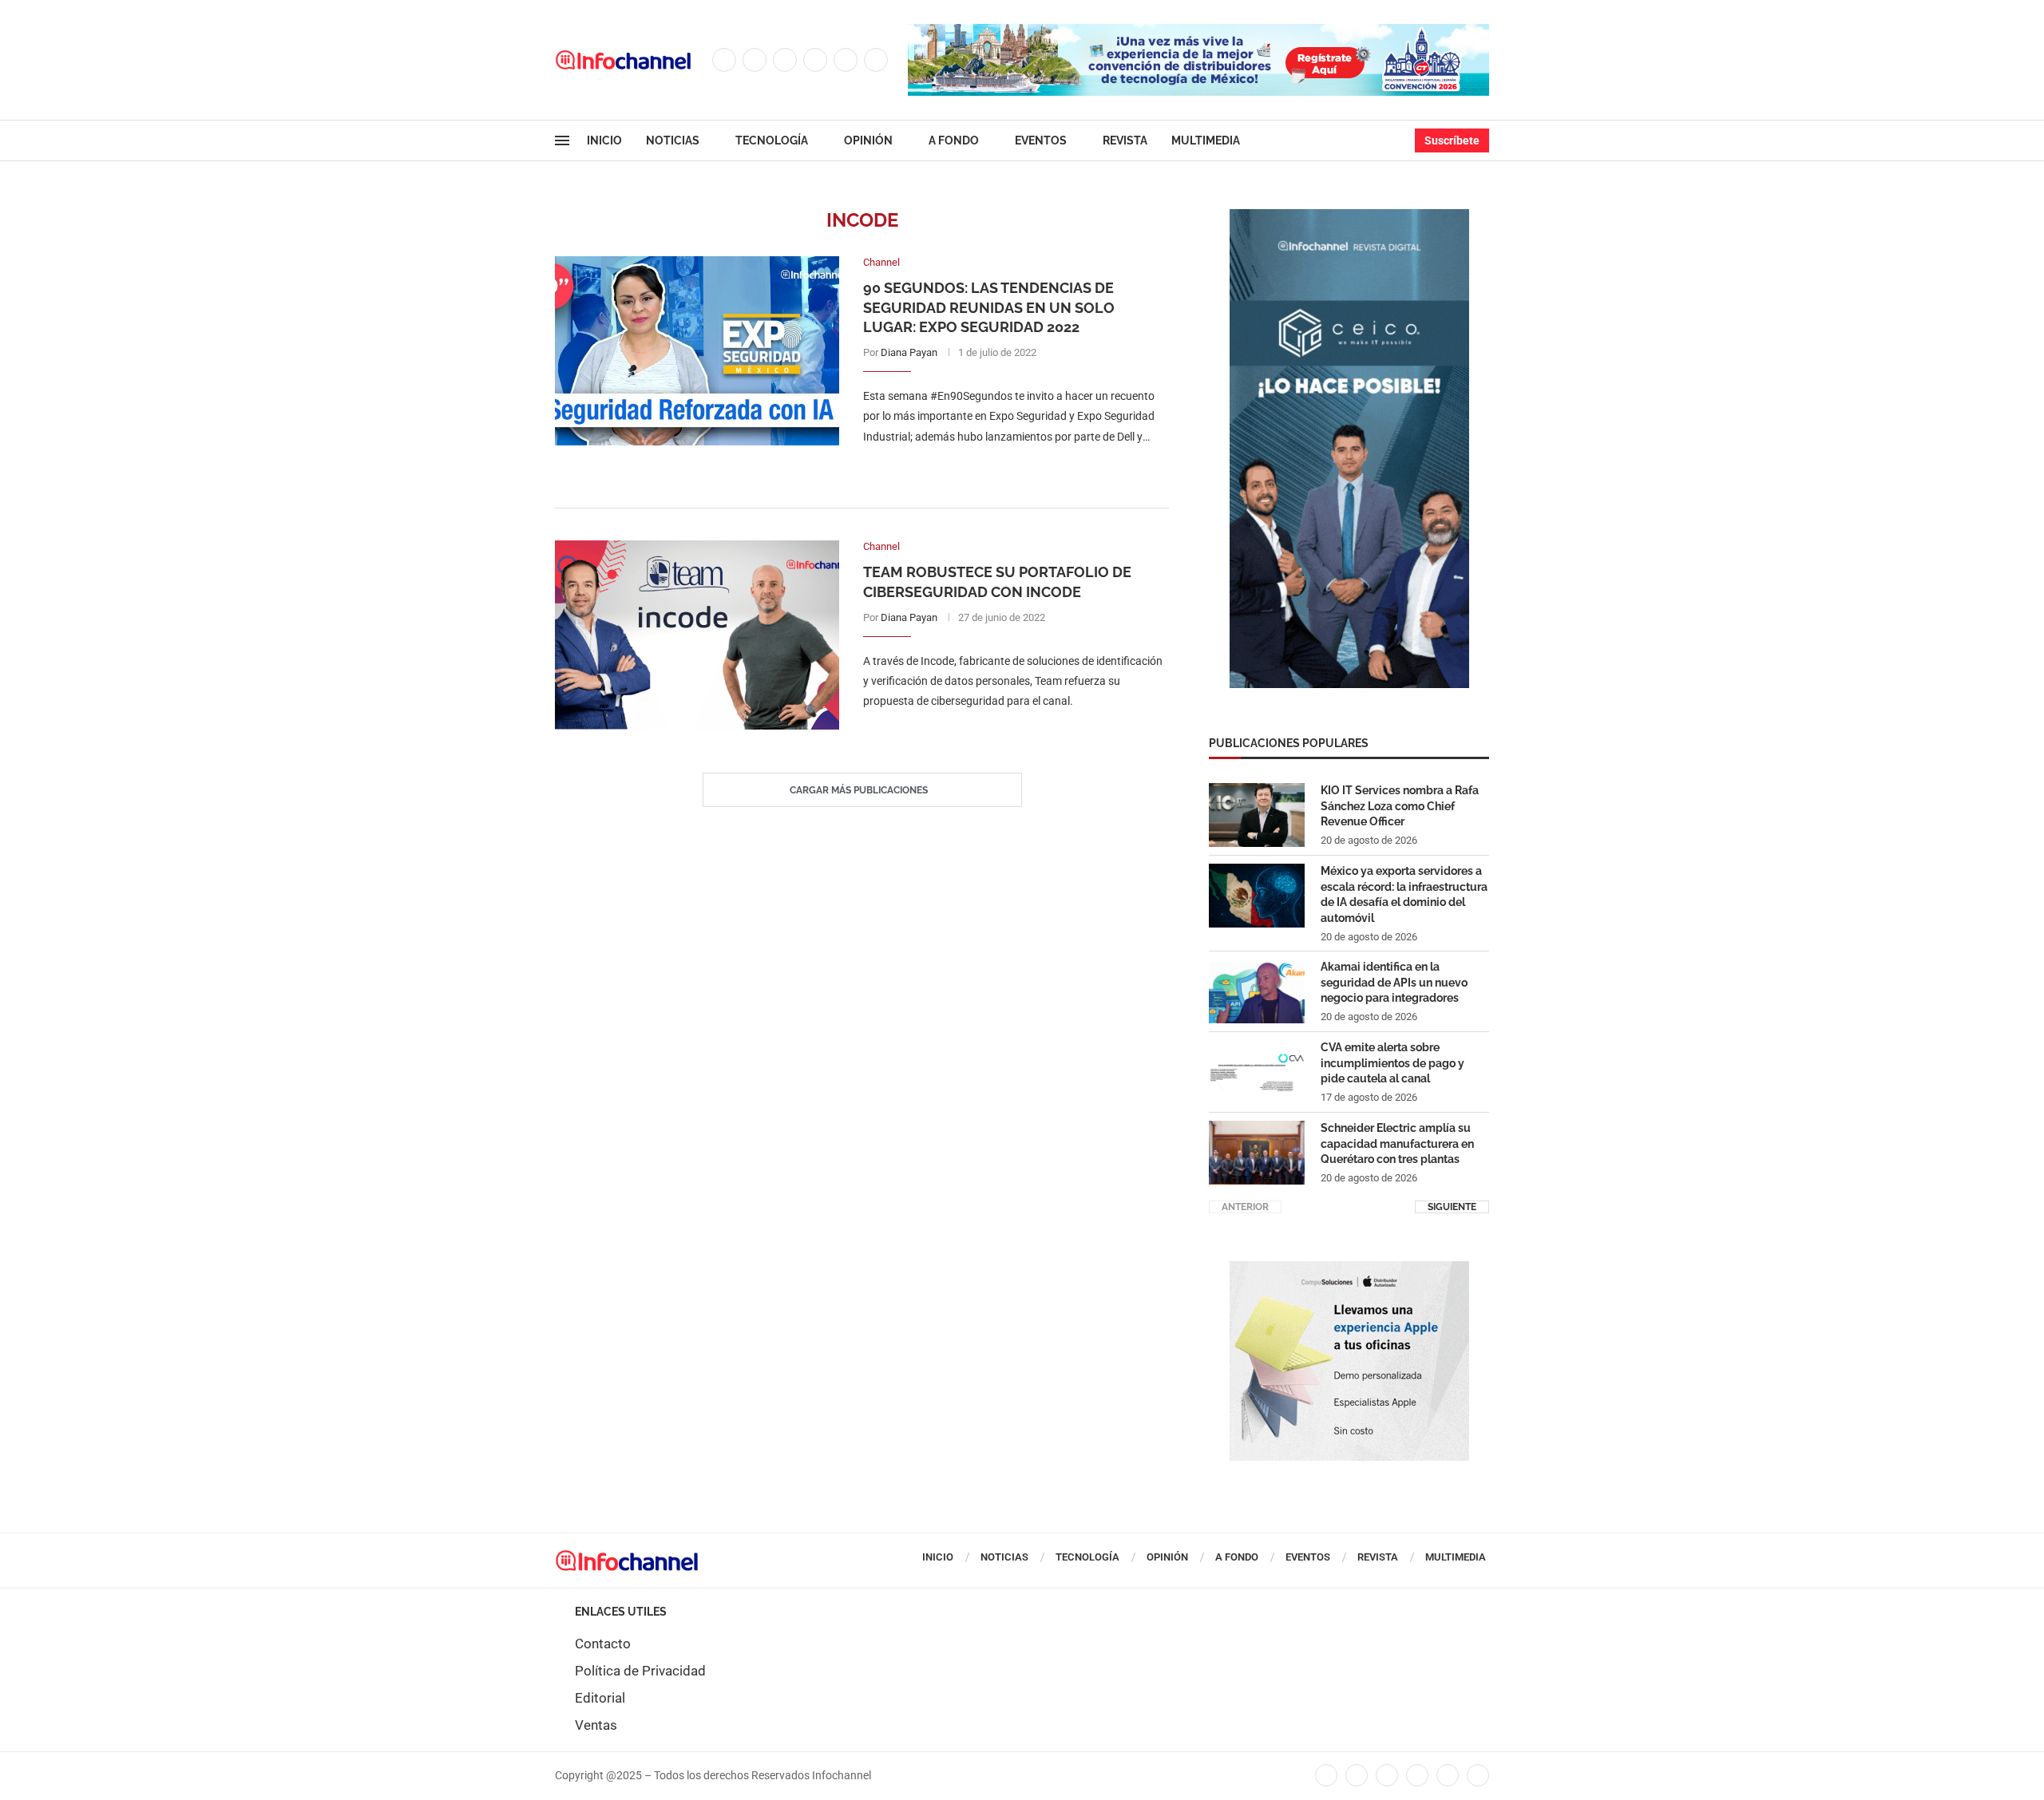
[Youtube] (846, 60)
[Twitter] (755, 60)
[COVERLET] (1349, 217)
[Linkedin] (815, 60)
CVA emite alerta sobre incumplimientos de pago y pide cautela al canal (1392, 1063)
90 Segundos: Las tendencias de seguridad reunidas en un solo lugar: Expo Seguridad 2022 (989, 307)
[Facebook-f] (1326, 1775)
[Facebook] (724, 60)
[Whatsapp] (876, 60)
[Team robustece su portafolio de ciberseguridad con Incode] (697, 635)
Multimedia (1206, 140)
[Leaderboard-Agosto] (1198, 32)
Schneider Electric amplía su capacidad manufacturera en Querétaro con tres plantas (1397, 1143)
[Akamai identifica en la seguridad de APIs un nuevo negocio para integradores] (1257, 991)
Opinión (868, 140)
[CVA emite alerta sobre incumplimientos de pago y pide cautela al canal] (1257, 1072)
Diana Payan (909, 352)
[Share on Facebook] (1000, 469)
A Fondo (954, 140)
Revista (1125, 140)
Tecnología (772, 140)
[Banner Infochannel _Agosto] (1349, 1269)
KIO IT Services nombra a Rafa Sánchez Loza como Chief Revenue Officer (1400, 806)
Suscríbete (1452, 140)
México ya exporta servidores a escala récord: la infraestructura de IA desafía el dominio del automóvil (1404, 894)
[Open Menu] (562, 140)
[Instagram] (785, 60)
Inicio (604, 140)
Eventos (1041, 140)
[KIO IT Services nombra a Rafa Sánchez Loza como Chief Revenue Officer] (1257, 815)
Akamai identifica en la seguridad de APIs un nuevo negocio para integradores (1394, 982)
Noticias (673, 140)
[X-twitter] (1357, 1775)
